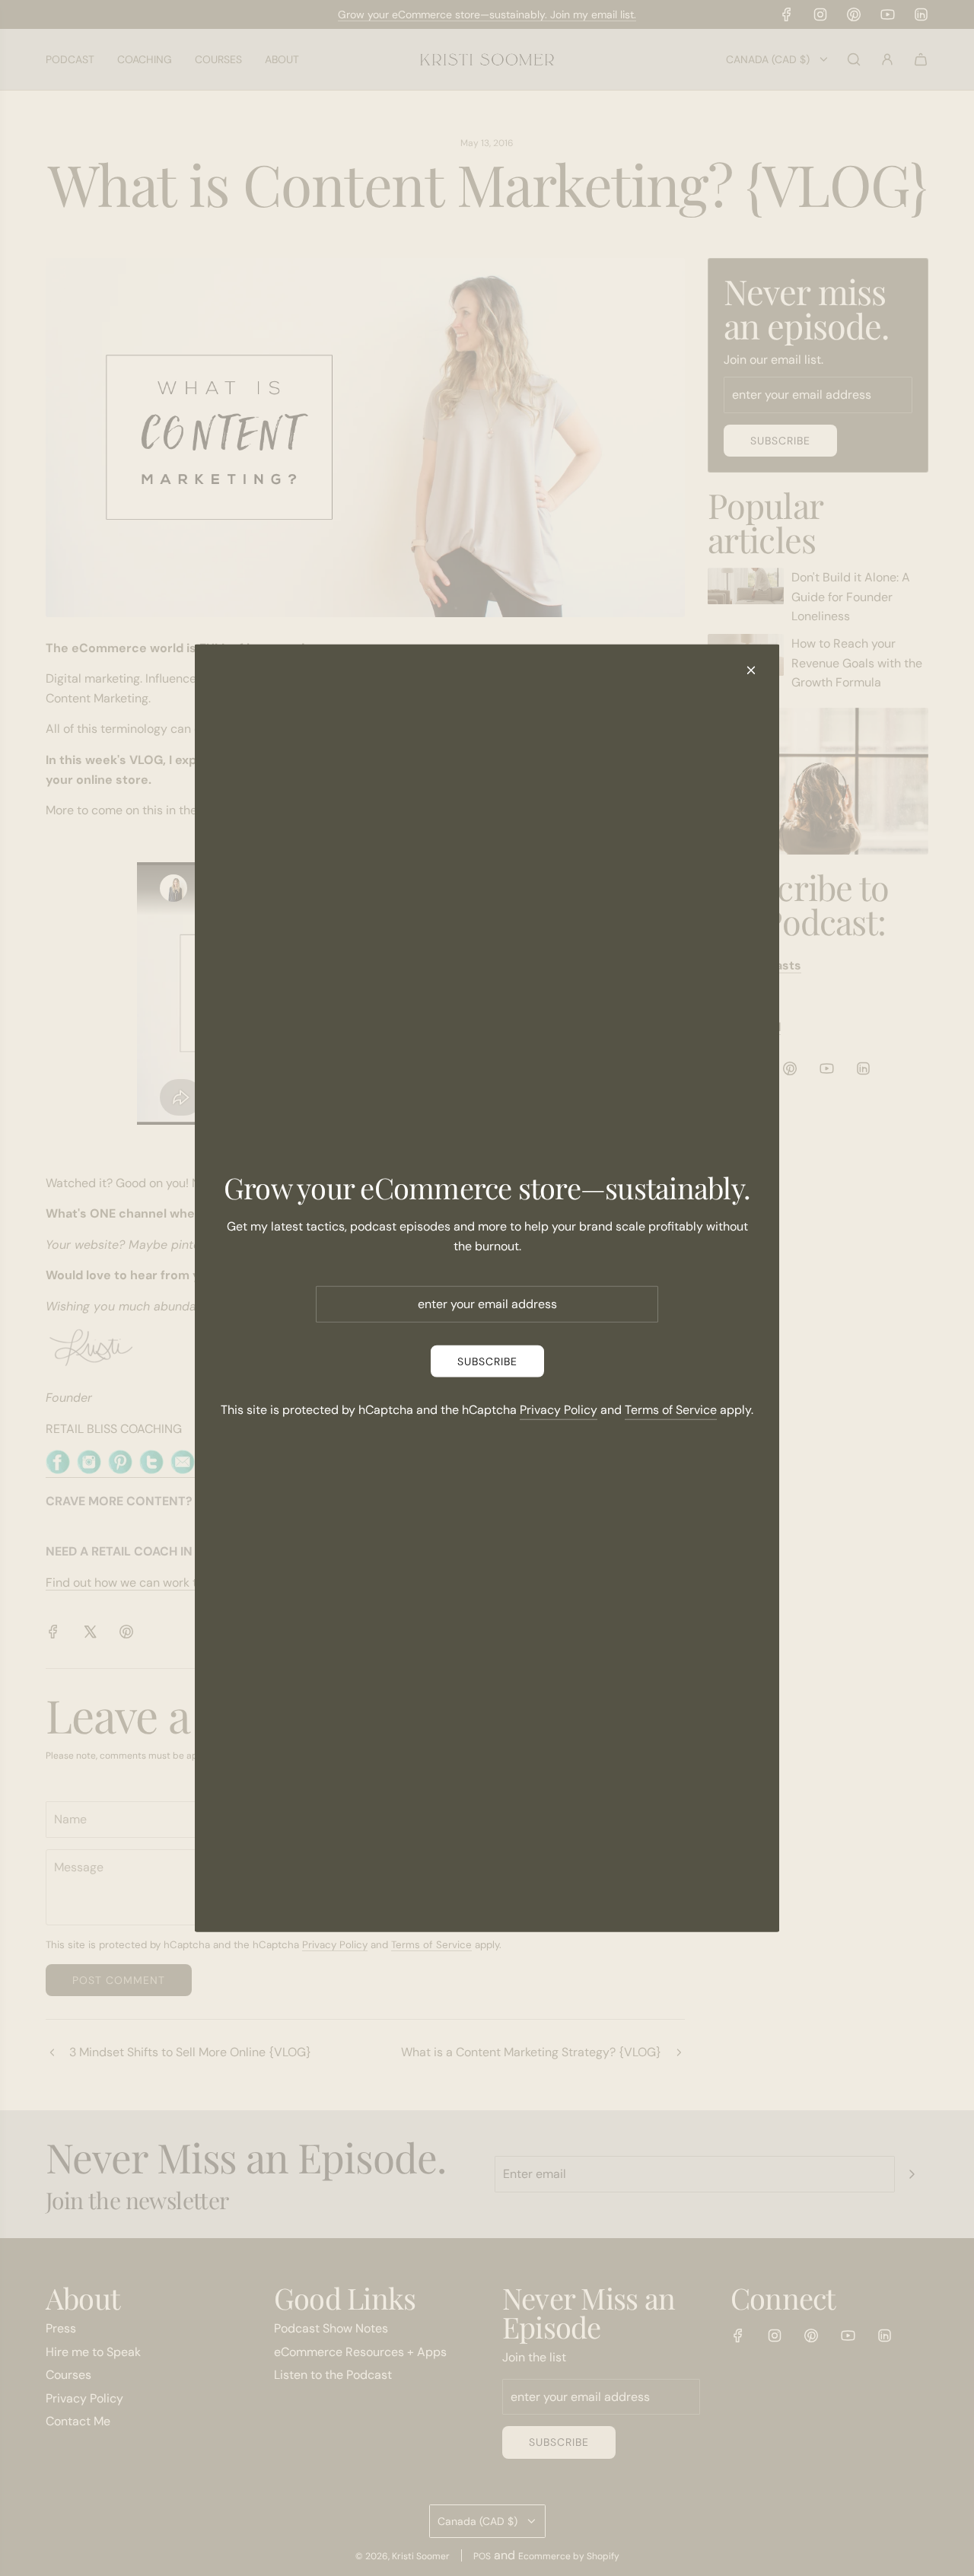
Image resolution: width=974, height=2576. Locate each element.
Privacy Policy (559, 1410)
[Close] (751, 670)
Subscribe (487, 1361)
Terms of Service (671, 1410)
